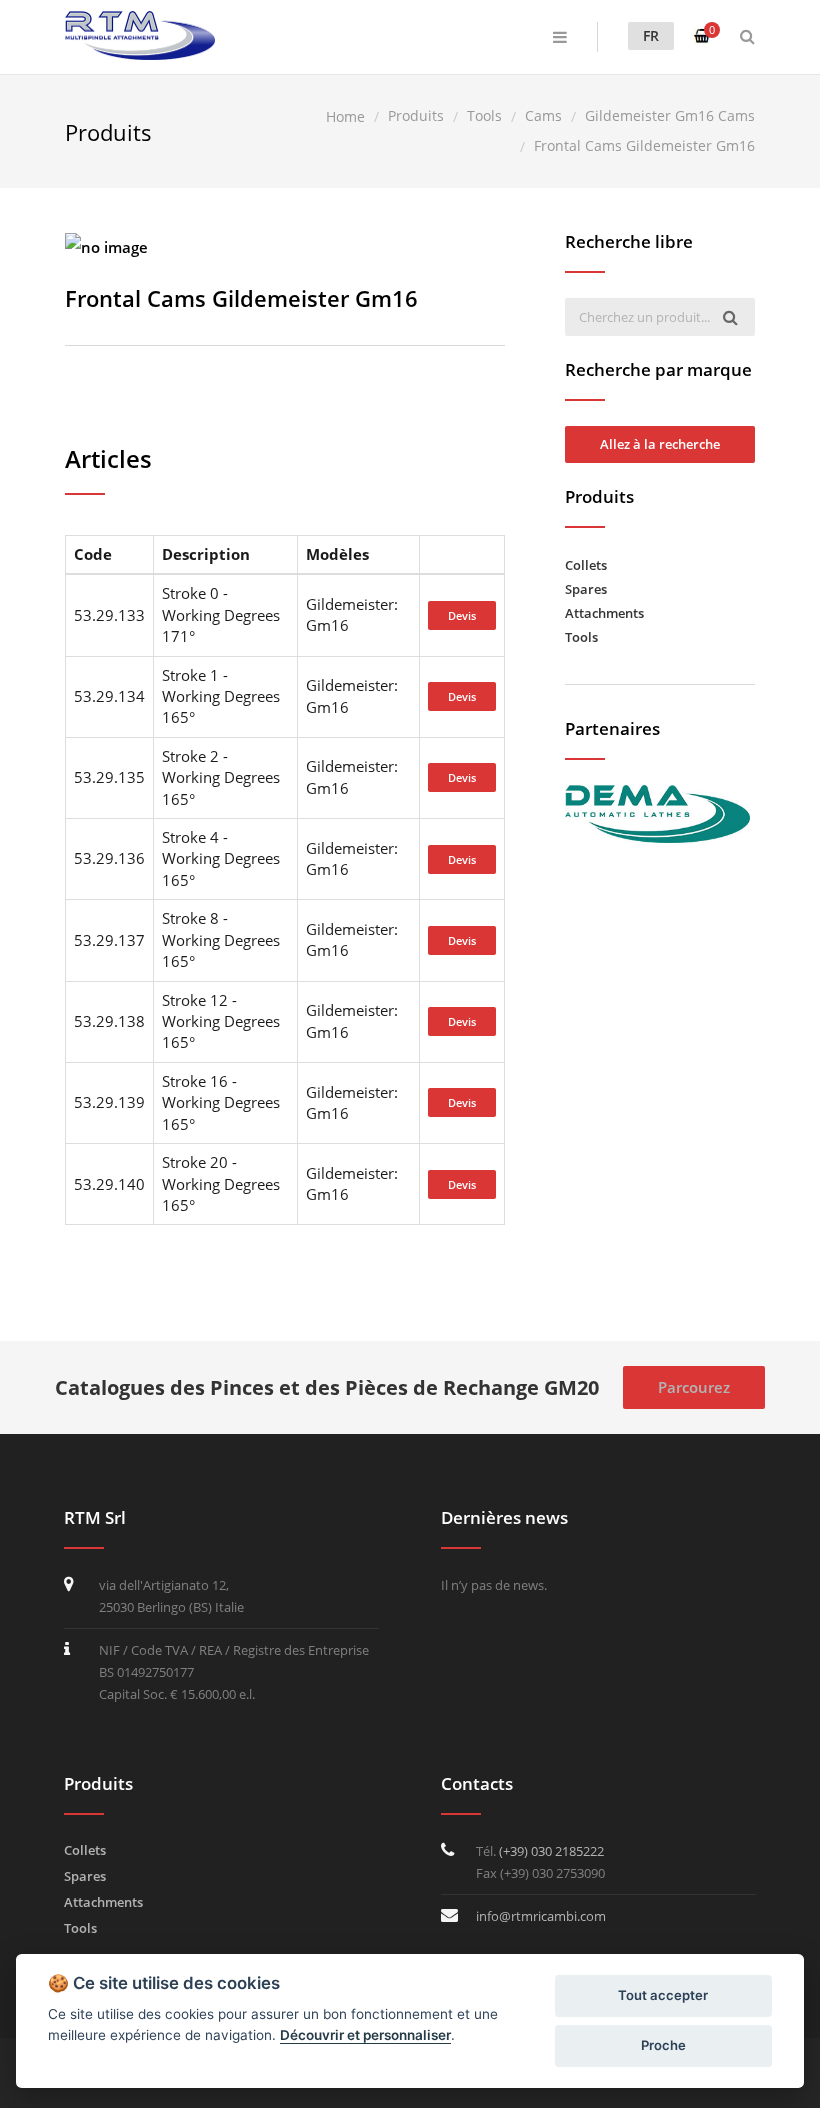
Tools (581, 637)
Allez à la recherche (660, 444)
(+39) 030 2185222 (551, 1851)
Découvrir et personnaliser (365, 2035)
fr (651, 35)
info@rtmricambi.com (541, 1916)
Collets (586, 565)
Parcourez (694, 1387)
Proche (663, 2045)
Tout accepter (663, 1995)
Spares (586, 589)
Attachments (604, 613)
